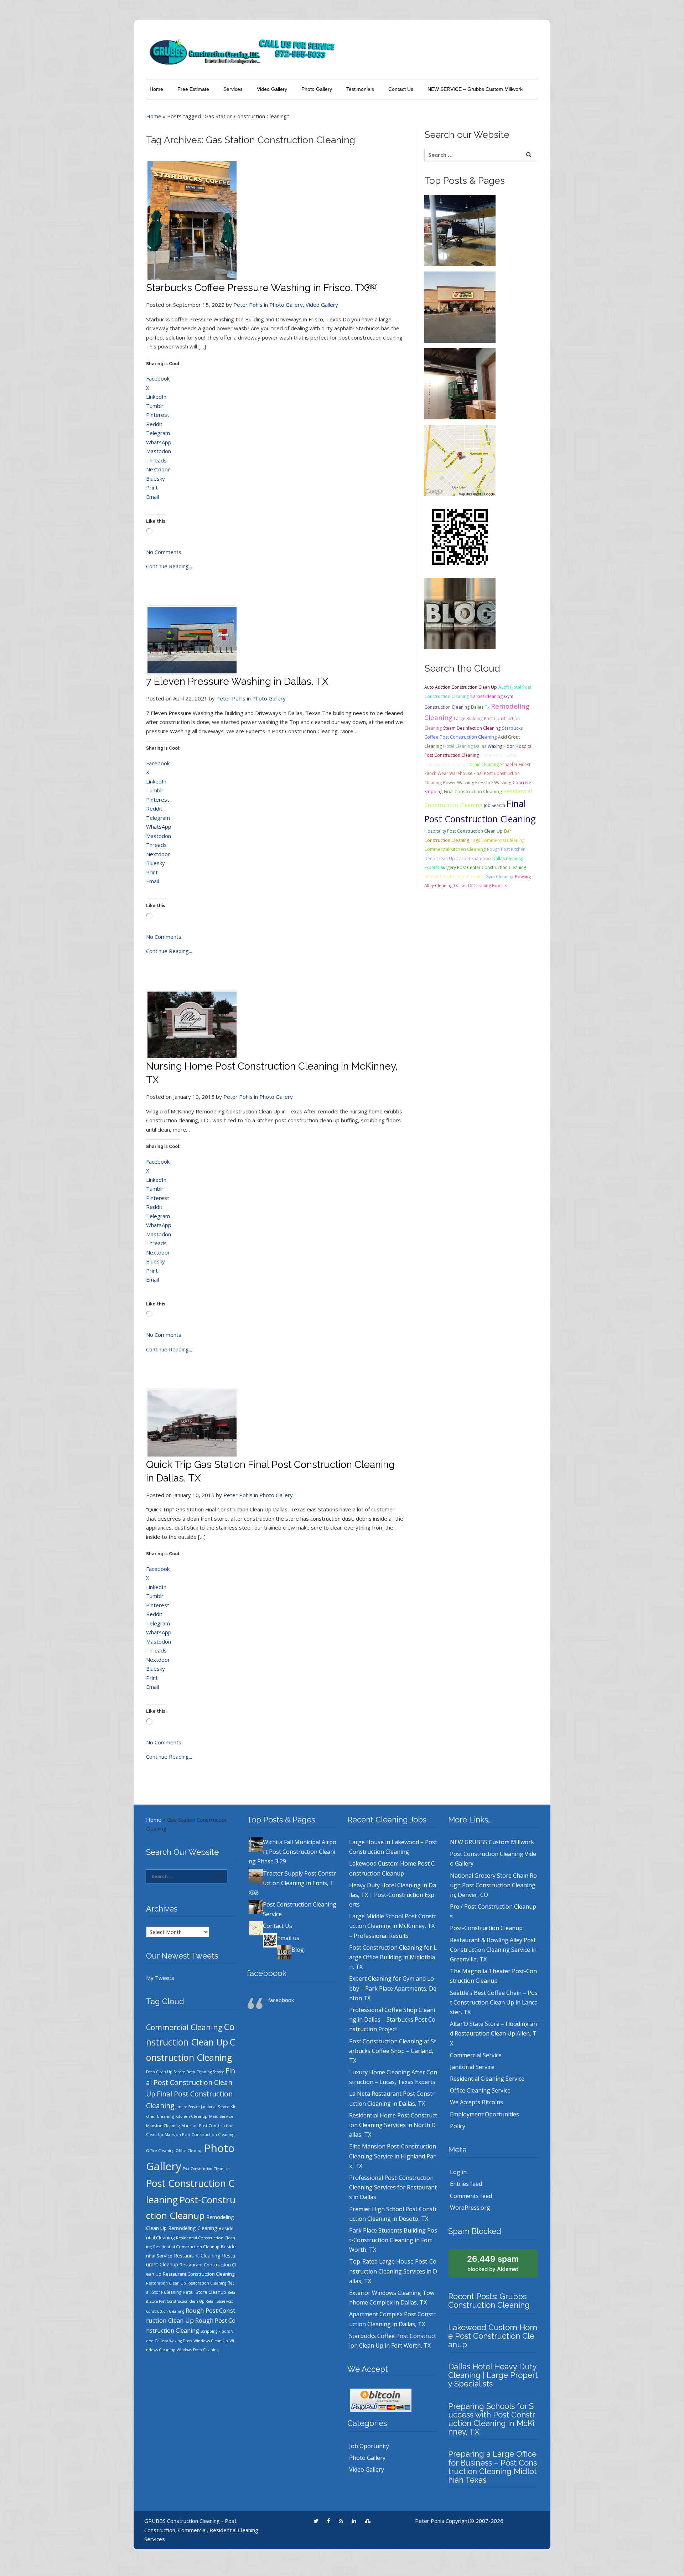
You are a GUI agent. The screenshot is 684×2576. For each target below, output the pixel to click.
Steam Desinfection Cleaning (472, 728)
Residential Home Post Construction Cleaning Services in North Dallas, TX (393, 2125)
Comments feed (471, 2196)
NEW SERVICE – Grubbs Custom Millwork (475, 89)
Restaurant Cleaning (197, 2256)
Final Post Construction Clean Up (191, 2082)
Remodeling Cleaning (193, 2228)
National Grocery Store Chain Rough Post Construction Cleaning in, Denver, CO (493, 1885)
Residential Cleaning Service (487, 2079)
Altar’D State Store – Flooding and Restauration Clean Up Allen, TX (493, 2033)
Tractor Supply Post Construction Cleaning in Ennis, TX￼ (292, 1883)
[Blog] (460, 613)
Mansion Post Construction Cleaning (199, 2134)
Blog (298, 1950)
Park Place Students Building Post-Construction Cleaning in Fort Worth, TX (393, 2240)
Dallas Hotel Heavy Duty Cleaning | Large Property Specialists (493, 2375)
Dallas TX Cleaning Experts (480, 886)
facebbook (267, 1973)
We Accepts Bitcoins (476, 2102)
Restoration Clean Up (166, 2283)
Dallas (477, 707)
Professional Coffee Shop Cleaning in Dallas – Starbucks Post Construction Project (392, 2019)
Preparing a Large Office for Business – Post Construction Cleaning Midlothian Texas (493, 2467)
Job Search (494, 805)
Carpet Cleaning (486, 696)
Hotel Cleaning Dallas (465, 746)
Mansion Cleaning (163, 2125)
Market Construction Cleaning (454, 877)
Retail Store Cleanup (204, 2292)
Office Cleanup (189, 2151)
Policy (458, 2126)
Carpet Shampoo (474, 858)
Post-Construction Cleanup (486, 1928)
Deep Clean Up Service (165, 2072)
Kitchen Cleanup (191, 2116)
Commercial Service (476, 2055)
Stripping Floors (215, 2331)
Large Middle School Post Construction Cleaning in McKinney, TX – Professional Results (393, 1926)
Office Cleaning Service (480, 2090)
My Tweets (160, 1978)
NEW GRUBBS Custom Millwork (492, 1842)
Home (156, 89)
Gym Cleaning (499, 877)
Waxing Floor (501, 746)
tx (487, 707)
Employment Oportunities (484, 2114)
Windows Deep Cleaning (198, 2350)
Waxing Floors (181, 2341)
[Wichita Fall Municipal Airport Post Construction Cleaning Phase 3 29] (460, 230)
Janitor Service (188, 2107)
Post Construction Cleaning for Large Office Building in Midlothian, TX (393, 1957)
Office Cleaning (160, 2151)
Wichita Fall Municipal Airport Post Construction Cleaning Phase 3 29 (292, 1852)
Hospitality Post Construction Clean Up (463, 831)
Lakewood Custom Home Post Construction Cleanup (493, 2336)
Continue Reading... (169, 566)
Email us (288, 1938)
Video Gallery (272, 89)
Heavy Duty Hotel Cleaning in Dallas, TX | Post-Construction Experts (393, 1895)
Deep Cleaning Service (205, 2072)
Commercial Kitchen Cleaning (455, 849)
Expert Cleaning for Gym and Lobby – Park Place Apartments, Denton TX (393, 1988)
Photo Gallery (317, 89)
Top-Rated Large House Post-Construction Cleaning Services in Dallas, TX (393, 2271)
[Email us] (460, 536)
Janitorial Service (215, 2107)
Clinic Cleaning (484, 764)
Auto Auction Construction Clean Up (461, 687)
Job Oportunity (369, 2446)
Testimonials (360, 89)
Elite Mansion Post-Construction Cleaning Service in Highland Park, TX (393, 2156)
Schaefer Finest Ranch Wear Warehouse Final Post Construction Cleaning (477, 774)
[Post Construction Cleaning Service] (460, 383)
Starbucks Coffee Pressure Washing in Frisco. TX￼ (262, 288)
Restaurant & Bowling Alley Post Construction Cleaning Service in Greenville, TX (493, 1950)
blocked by (493, 2263)
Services (233, 89)
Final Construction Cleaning (473, 791)
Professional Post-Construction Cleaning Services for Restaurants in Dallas (393, 2187)
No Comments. (164, 552)
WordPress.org (470, 2208)
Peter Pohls (248, 305)
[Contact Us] (460, 460)
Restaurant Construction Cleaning (199, 2274)
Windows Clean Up (211, 2341)
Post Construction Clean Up (206, 2169)
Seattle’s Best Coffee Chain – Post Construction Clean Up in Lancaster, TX (494, 2002)
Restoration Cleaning (207, 2283)
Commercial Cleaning (184, 2027)
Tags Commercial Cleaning (498, 840)
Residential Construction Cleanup (186, 2247)
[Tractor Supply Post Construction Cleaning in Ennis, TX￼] (460, 306)
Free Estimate (193, 89)
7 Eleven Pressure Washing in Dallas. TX (237, 681)
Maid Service (221, 2116)
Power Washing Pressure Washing (477, 783)
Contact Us (401, 89)
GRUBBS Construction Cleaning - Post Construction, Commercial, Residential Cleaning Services (201, 2530)
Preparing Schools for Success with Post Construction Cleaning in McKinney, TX (492, 2419)
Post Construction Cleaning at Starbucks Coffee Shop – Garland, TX (393, 2051)
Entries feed (466, 2184)
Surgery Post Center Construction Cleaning (483, 867)
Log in (458, 2172)
